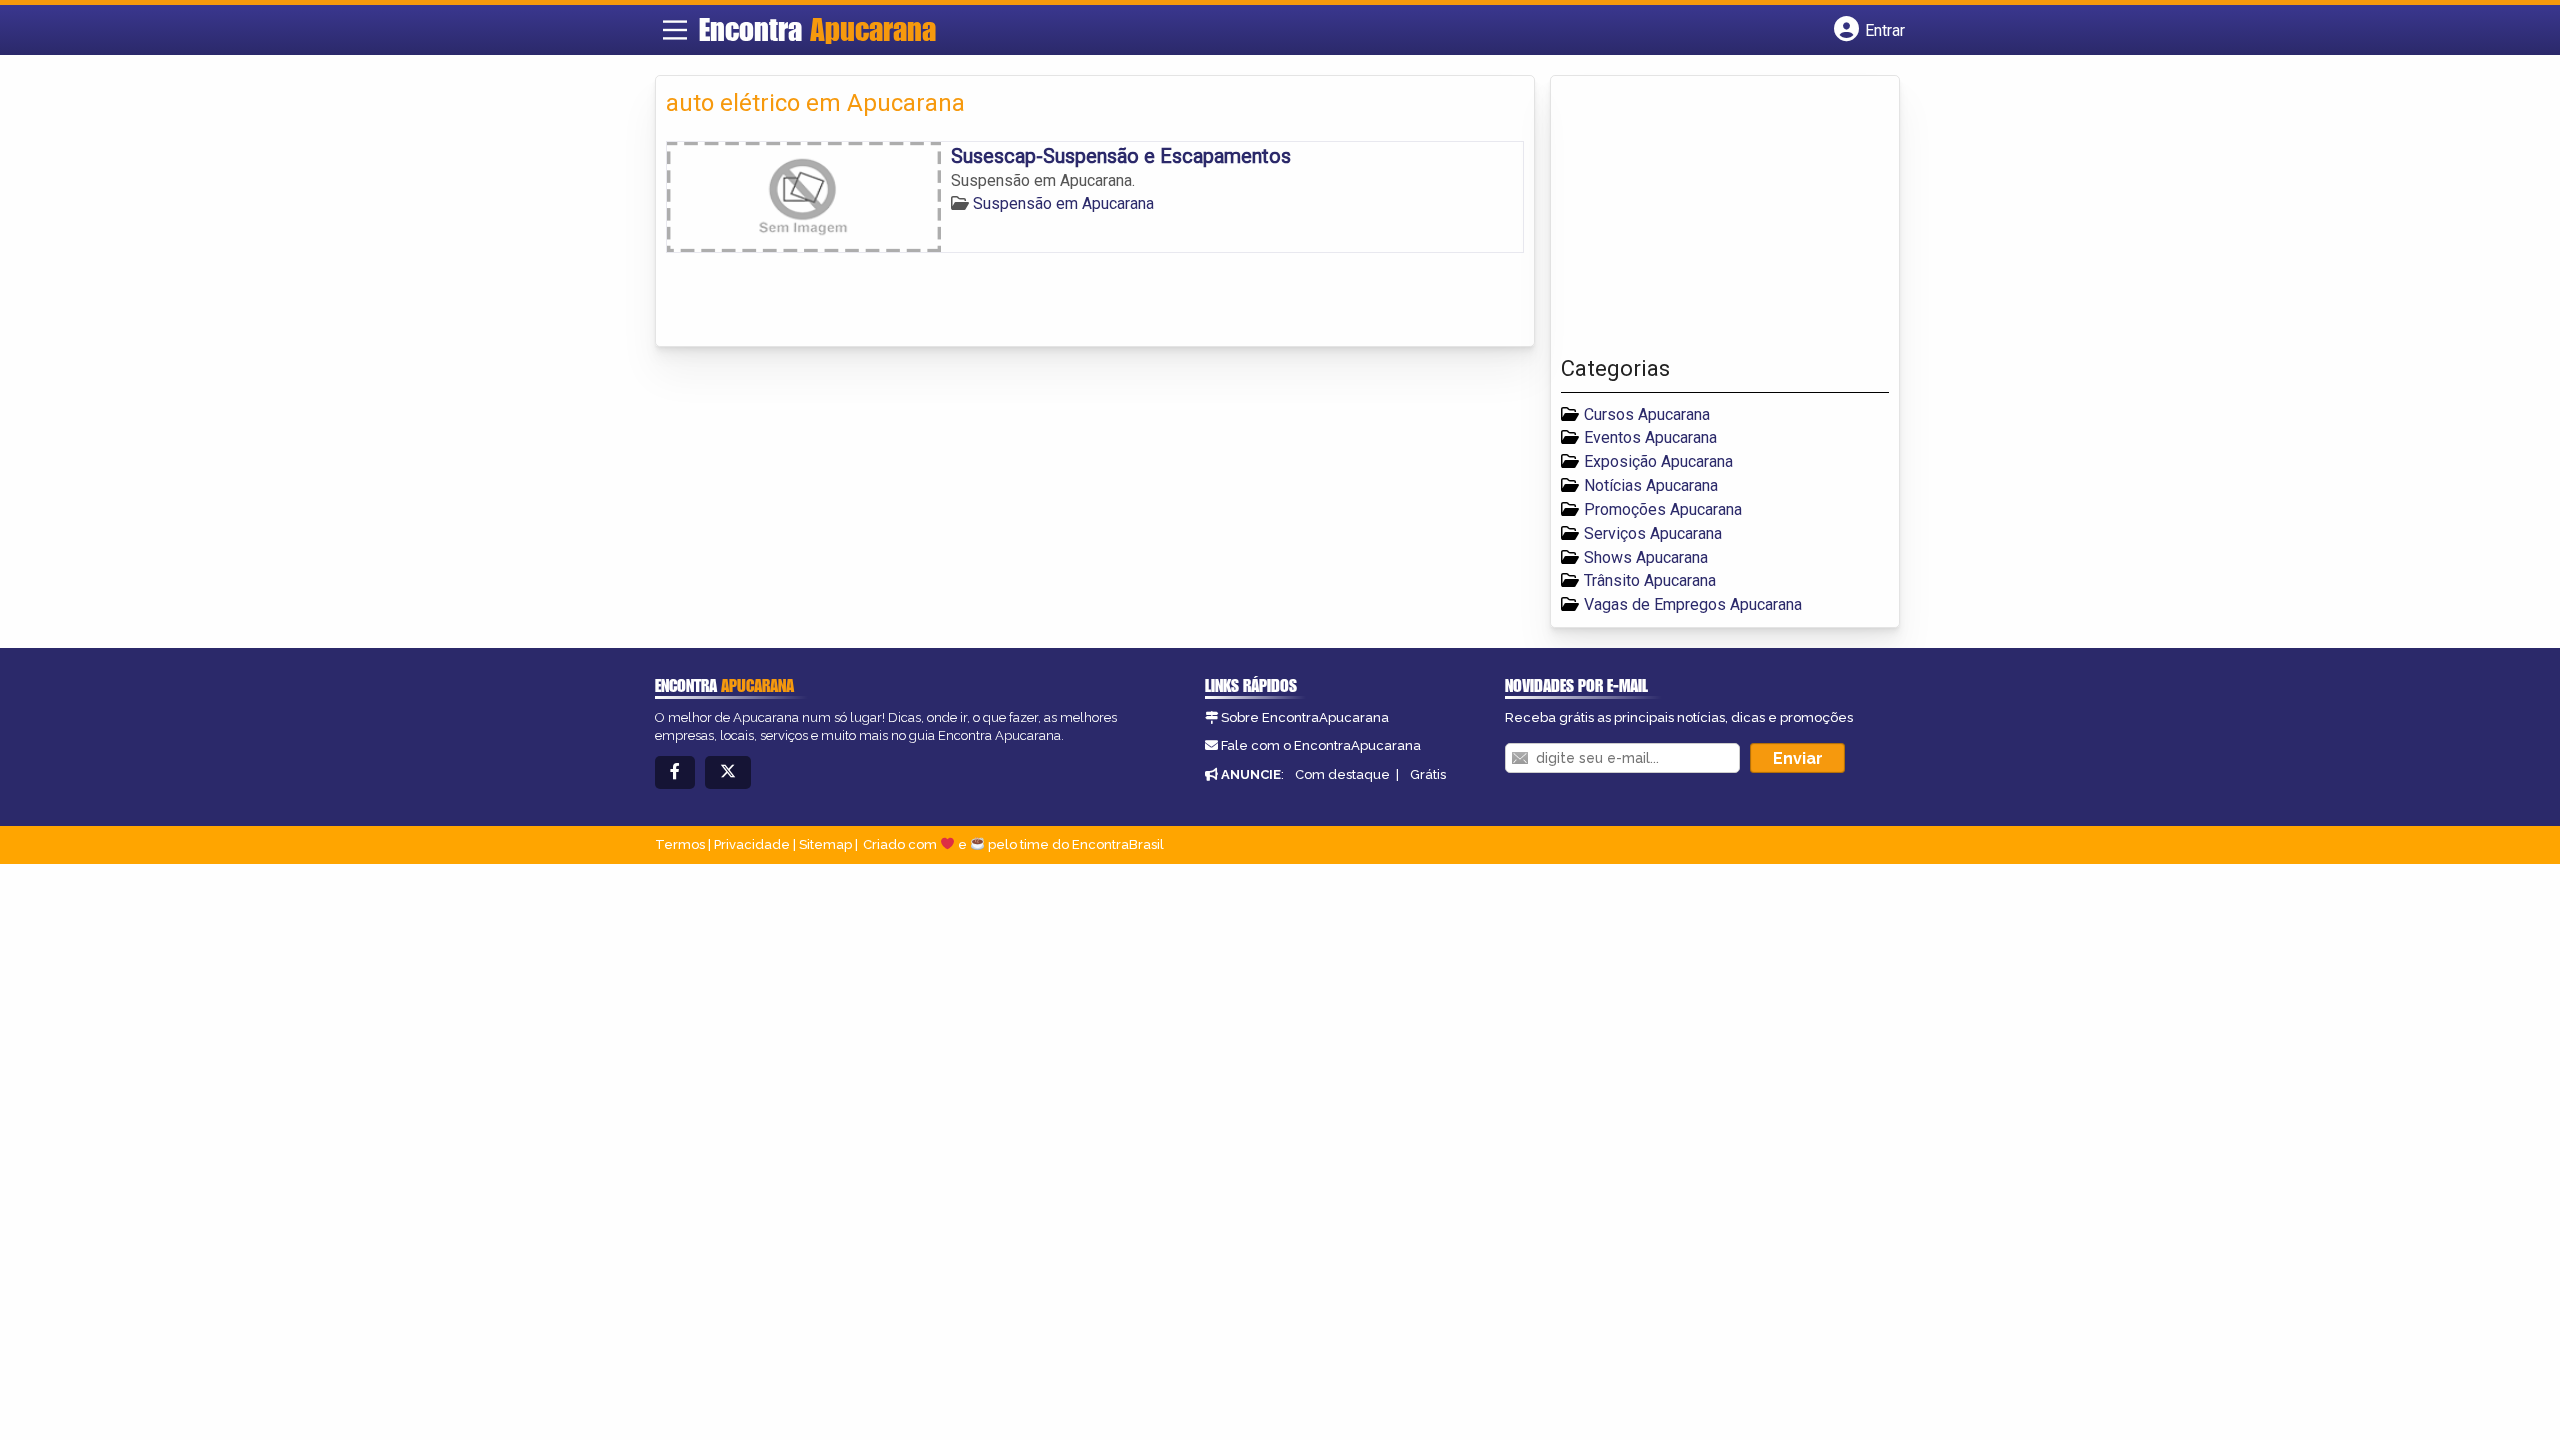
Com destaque (1342, 774)
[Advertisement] (1711, 221)
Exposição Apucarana (1658, 461)
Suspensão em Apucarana (1063, 203)
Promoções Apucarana (1663, 509)
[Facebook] (675, 772)
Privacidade (752, 844)
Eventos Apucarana (1650, 437)
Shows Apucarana (1646, 557)
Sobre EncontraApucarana (1305, 717)
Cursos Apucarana (1647, 414)
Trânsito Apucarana (1650, 580)
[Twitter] (728, 772)
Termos (680, 844)
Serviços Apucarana (1653, 533)
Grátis (1428, 774)
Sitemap (825, 844)
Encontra (817, 29)
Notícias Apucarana (1651, 485)
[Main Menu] (675, 30)
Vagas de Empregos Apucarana (1693, 604)
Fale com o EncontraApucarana (1321, 745)
